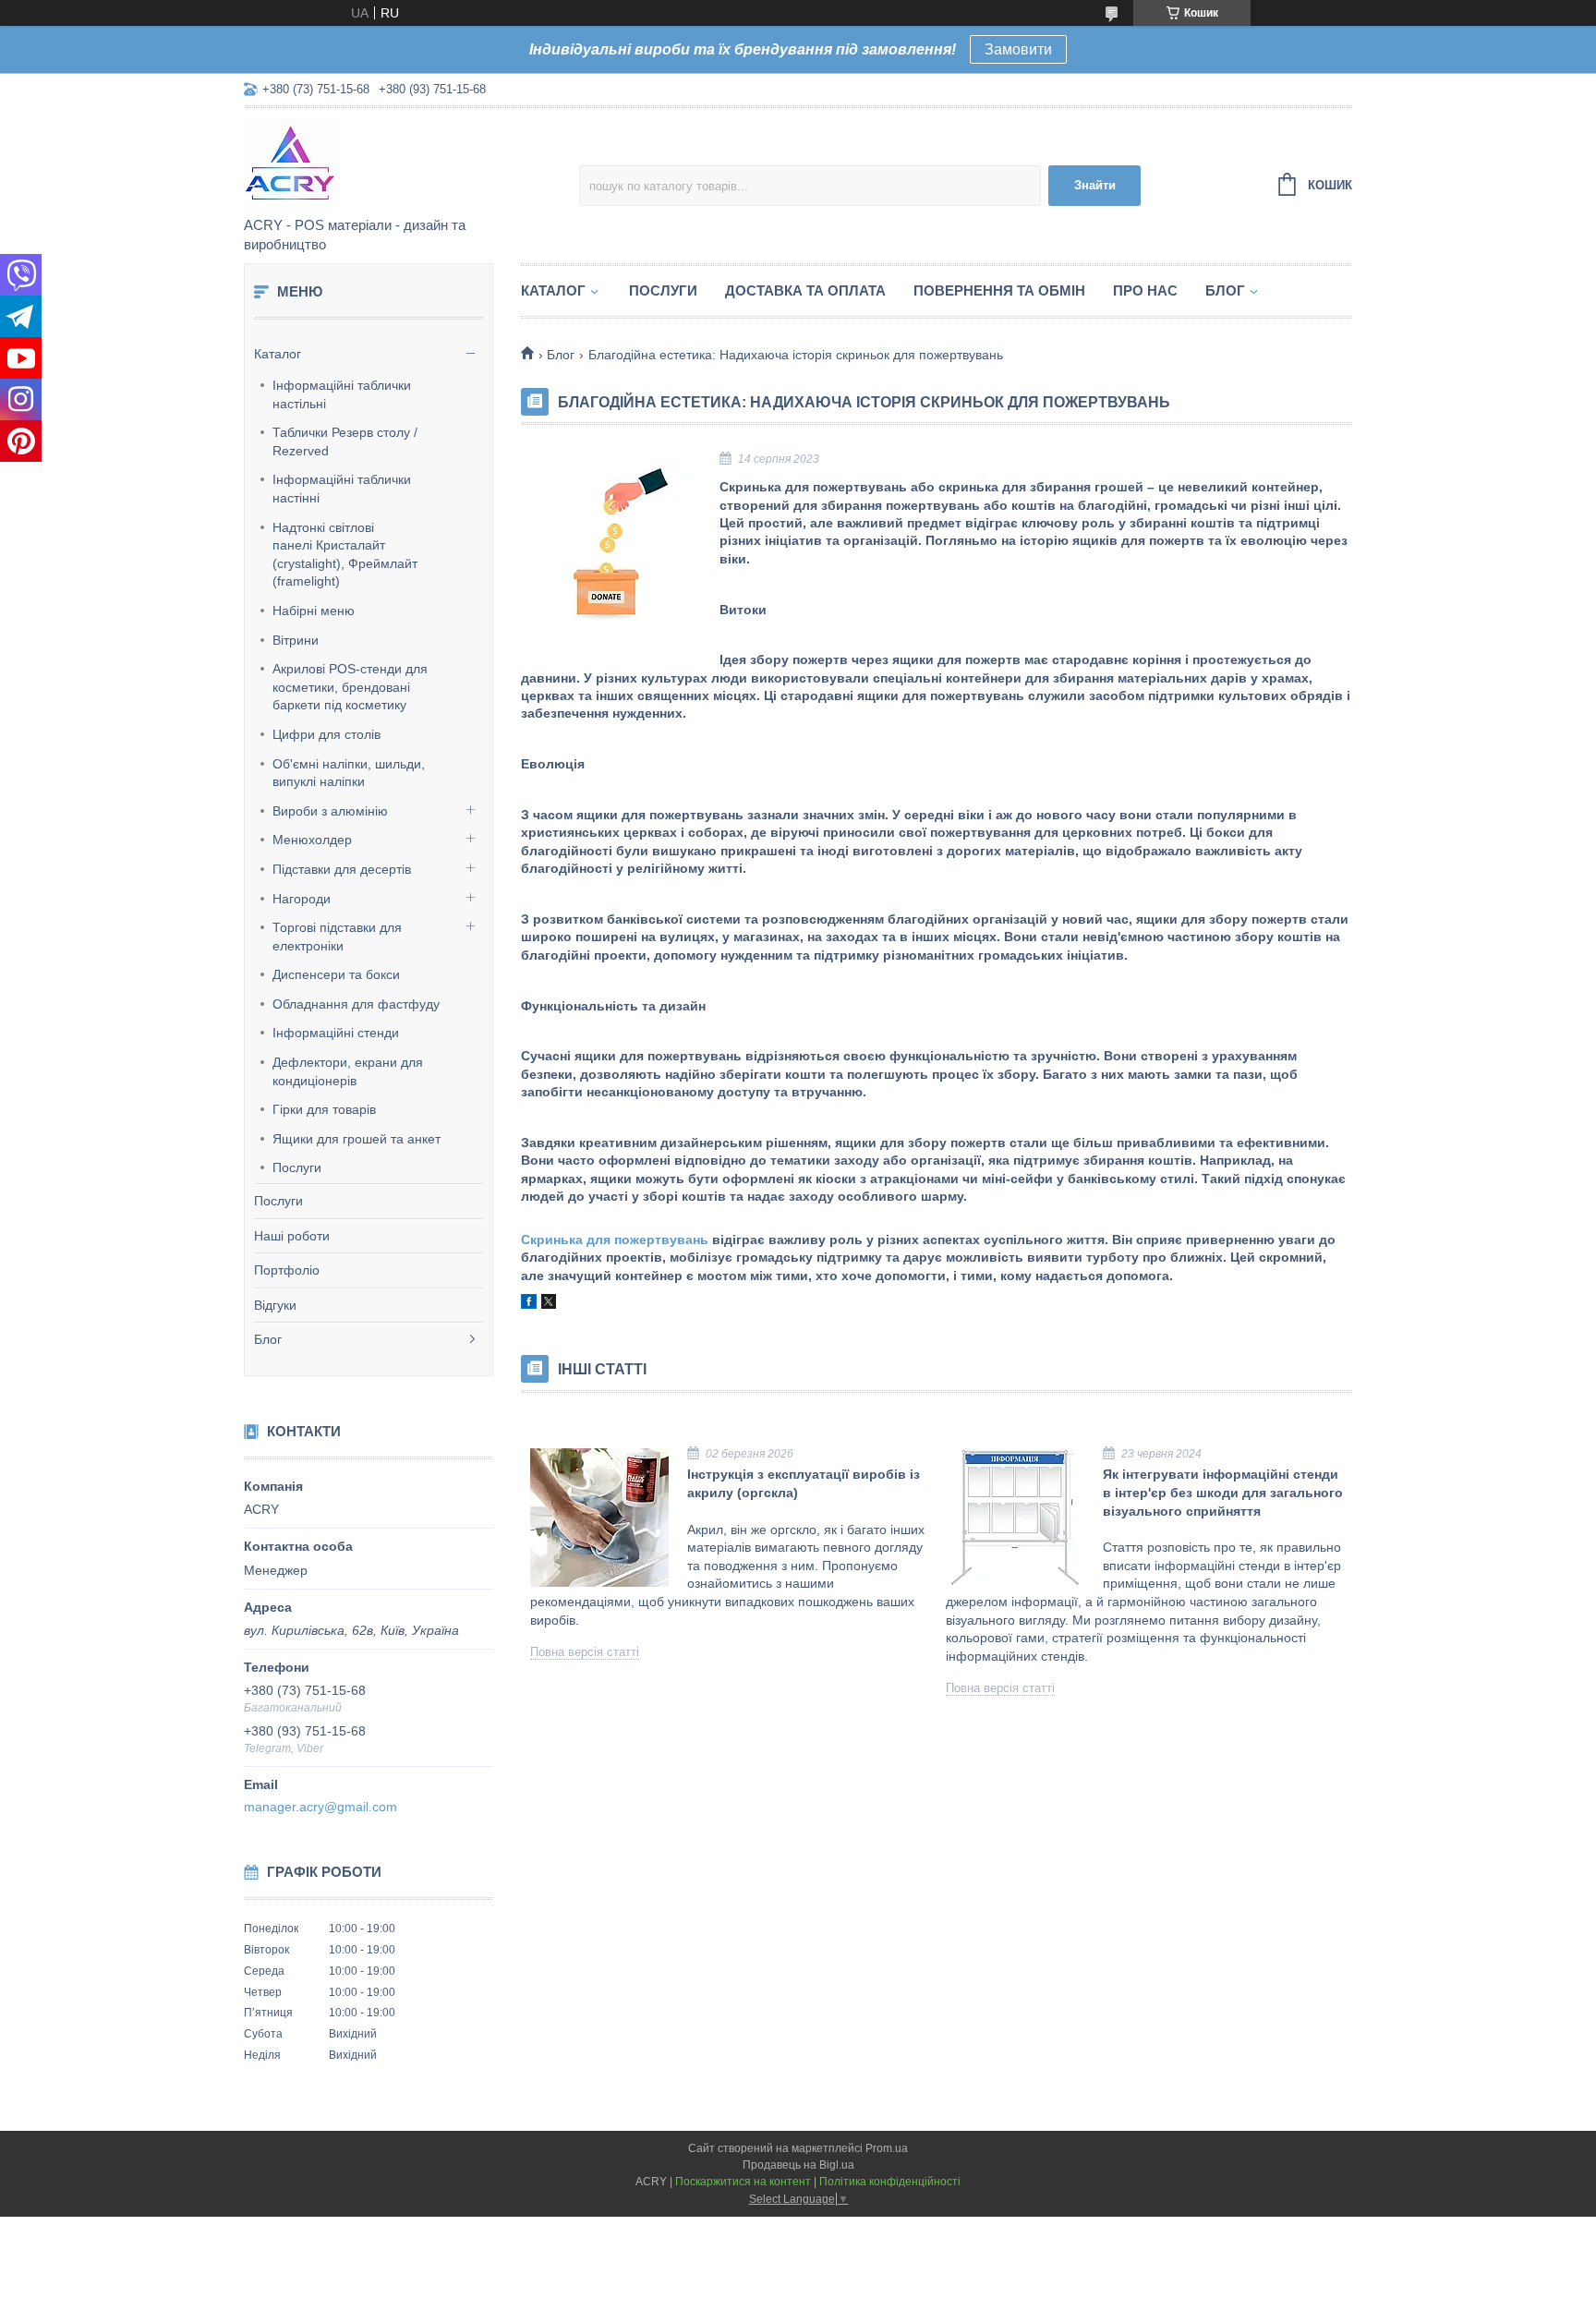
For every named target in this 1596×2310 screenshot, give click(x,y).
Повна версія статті (585, 1652)
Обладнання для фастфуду (356, 1004)
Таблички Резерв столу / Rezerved (345, 441)
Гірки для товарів (324, 1109)
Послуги (297, 1167)
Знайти (1095, 185)
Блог (268, 1339)
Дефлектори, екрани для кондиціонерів (348, 1071)
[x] (549, 1304)
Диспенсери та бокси (336, 974)
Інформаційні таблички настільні (342, 394)
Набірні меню (314, 611)
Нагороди (302, 899)
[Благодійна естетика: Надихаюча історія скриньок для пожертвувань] (613, 545)
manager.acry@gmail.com (320, 1807)
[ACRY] (405, 163)
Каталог (278, 354)
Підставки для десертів (342, 869)
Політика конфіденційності (890, 2182)
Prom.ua (887, 2148)
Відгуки (275, 1305)
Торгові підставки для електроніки (337, 937)
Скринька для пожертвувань (615, 1240)
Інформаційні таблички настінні (342, 489)
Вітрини (296, 640)
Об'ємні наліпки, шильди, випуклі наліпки (349, 773)
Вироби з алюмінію (330, 811)
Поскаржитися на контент (743, 2182)
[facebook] (529, 1304)
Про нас (1145, 290)
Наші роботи (292, 1236)
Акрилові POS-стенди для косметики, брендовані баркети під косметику (350, 687)
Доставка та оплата (805, 290)
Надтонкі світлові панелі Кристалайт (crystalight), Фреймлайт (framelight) (345, 555)
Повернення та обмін (999, 290)
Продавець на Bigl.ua (798, 2165)
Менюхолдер (312, 840)
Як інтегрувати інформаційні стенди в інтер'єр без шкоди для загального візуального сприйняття (1223, 1492)
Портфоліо (287, 1270)
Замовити (1018, 49)
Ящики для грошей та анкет (357, 1139)
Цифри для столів (326, 734)
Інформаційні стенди (336, 1033)
